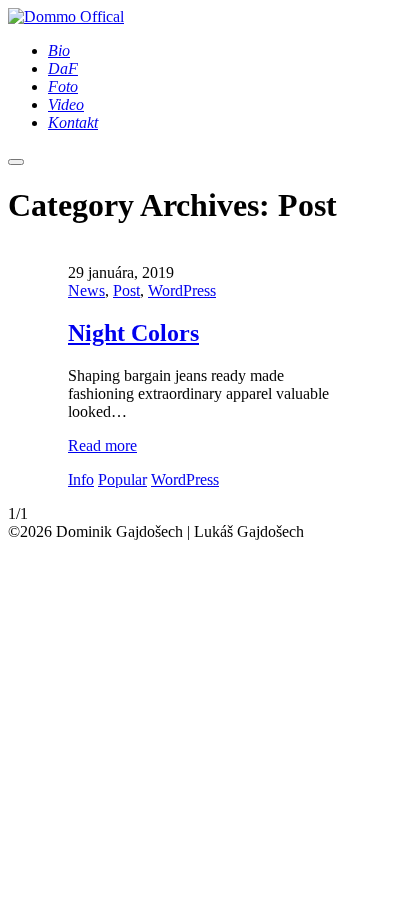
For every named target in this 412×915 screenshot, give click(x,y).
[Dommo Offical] (66, 16)
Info (81, 479)
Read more (102, 445)
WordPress (182, 290)
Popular (122, 479)
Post (126, 290)
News (86, 290)
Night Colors (133, 333)
